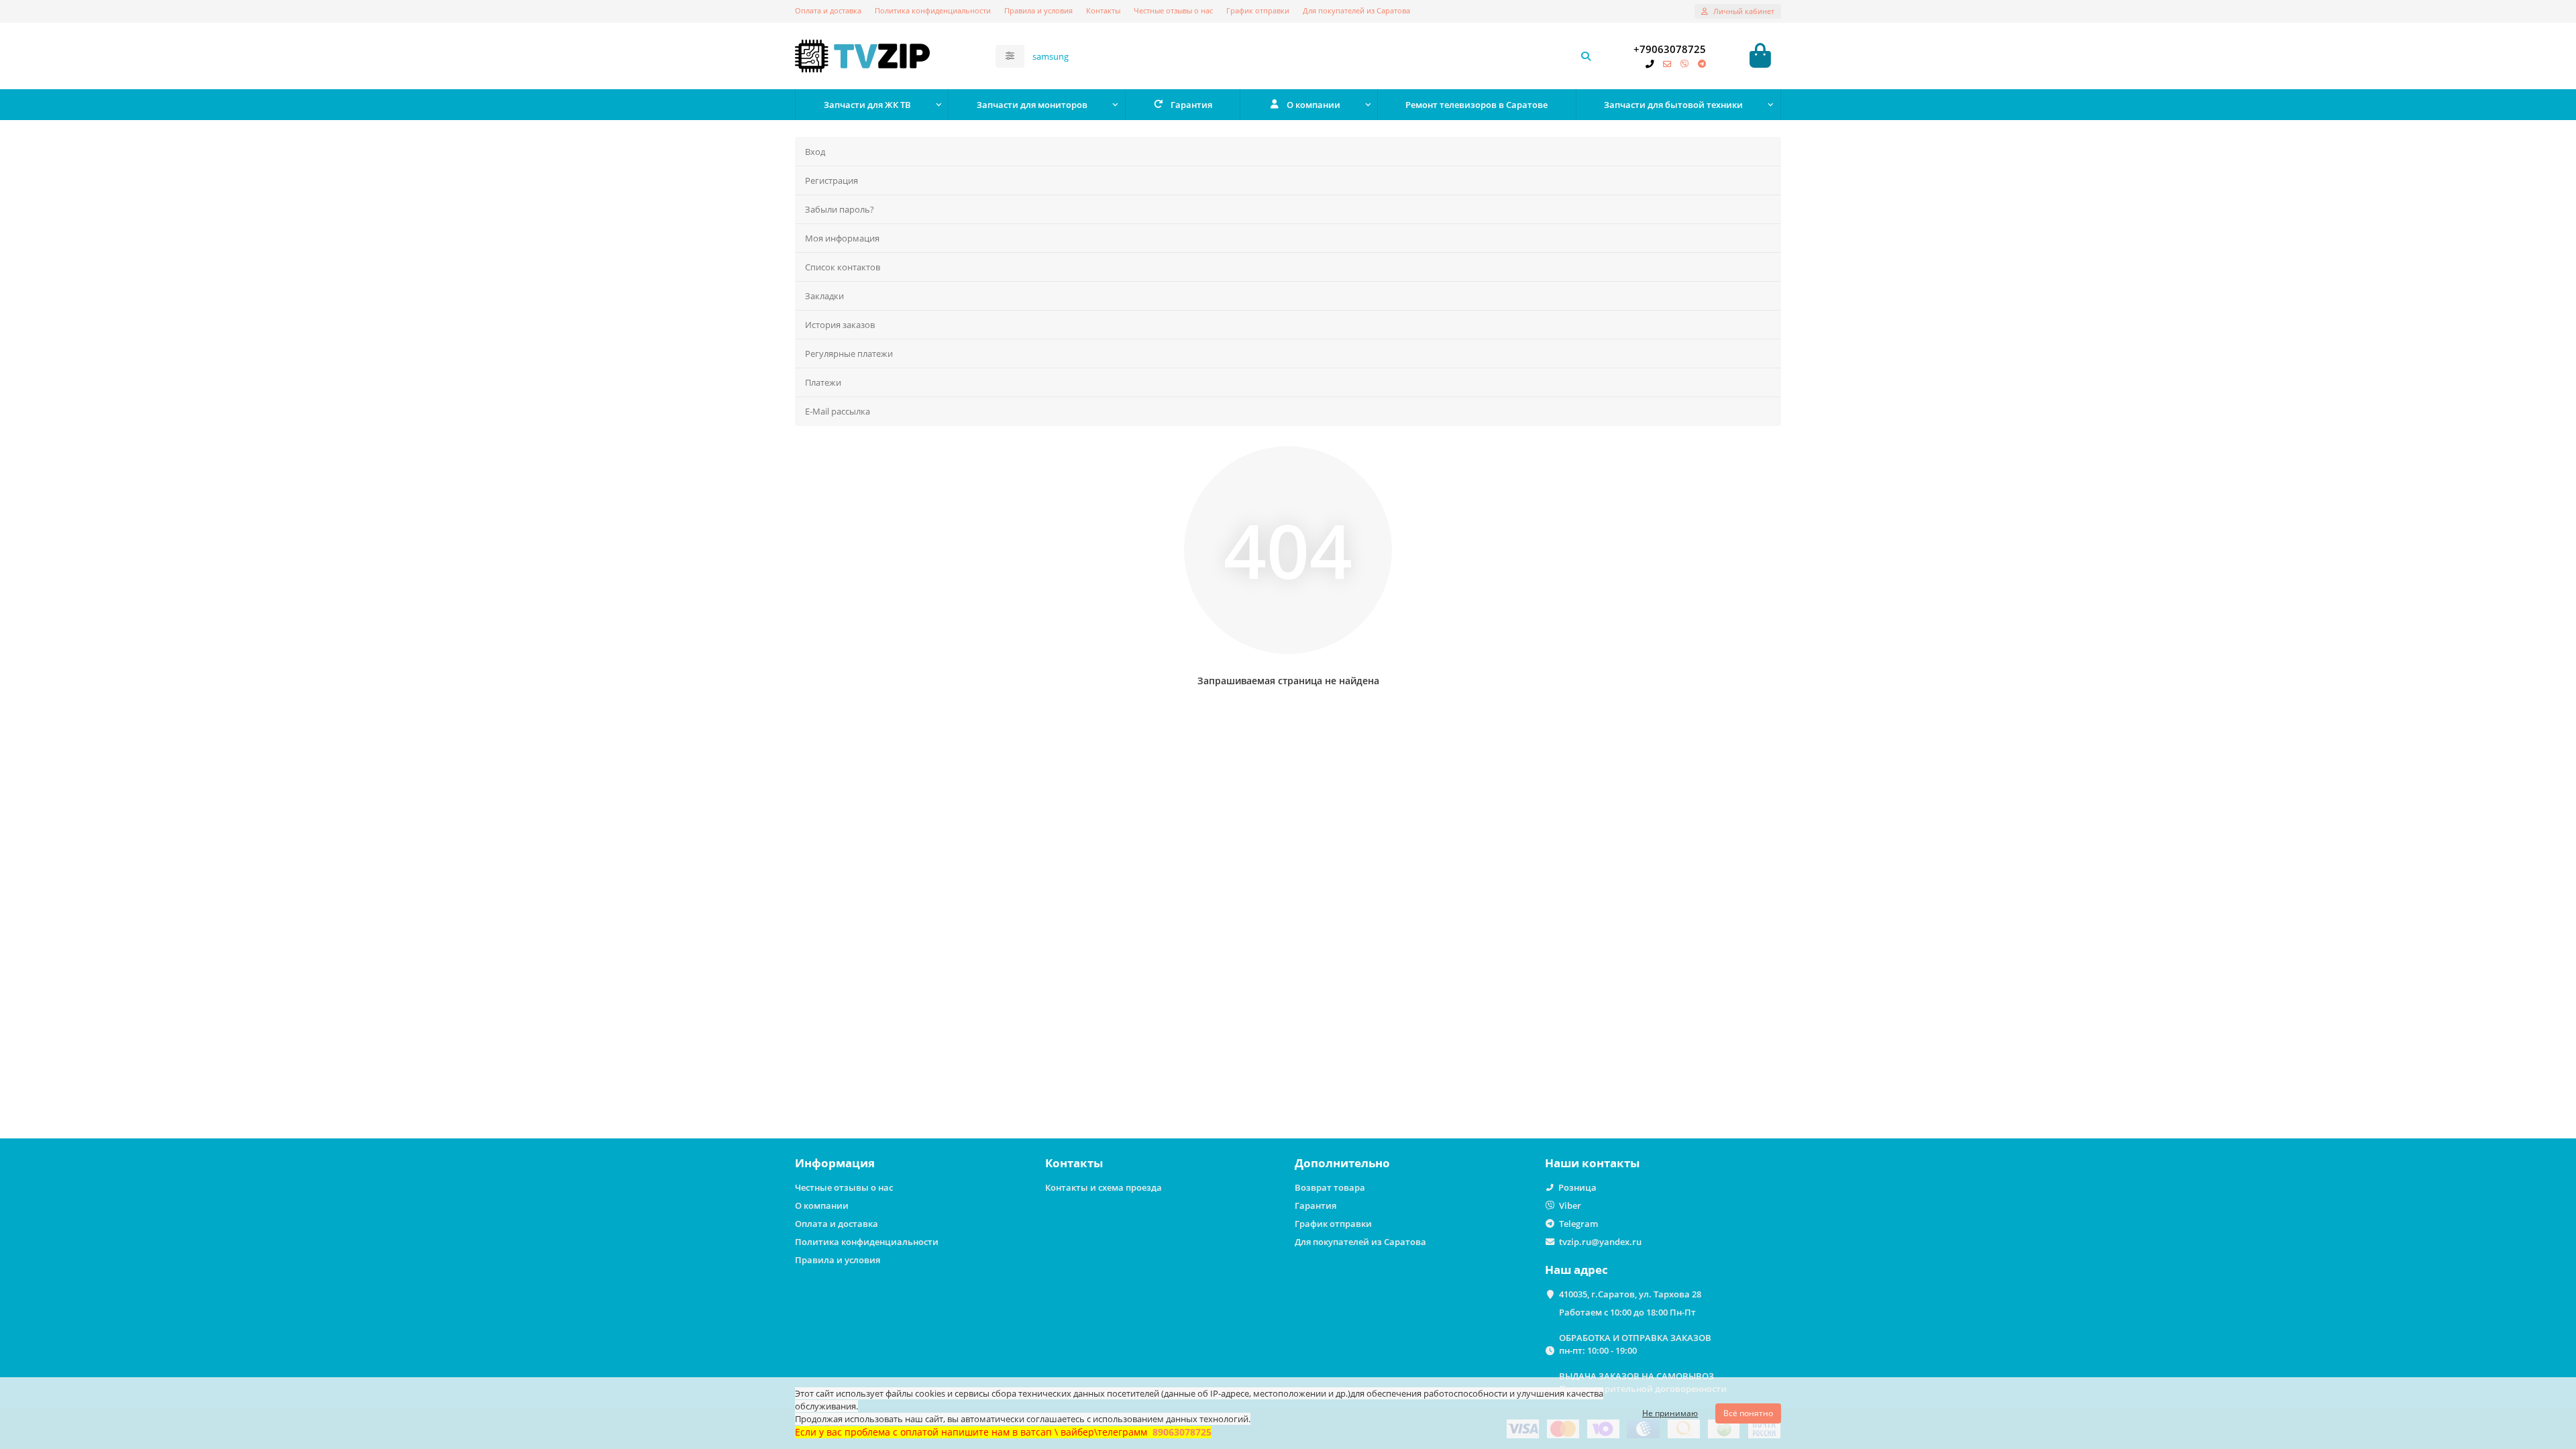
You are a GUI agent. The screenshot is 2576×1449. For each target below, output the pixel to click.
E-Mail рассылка (838, 411)
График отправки (1258, 10)
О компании (1313, 105)
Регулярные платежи (849, 354)
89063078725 (1182, 1432)
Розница (1577, 1187)
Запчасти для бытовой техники (1673, 105)
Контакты (1103, 10)
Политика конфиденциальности (933, 10)
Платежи (823, 382)
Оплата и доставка (828, 10)
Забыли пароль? (840, 209)
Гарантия (1191, 105)
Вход (815, 152)
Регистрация (831, 180)
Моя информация (842, 238)
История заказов (840, 325)
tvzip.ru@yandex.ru (1600, 1242)
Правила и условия (1038, 10)
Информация (835, 1163)
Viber (1570, 1205)
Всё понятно (1748, 1413)
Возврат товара (1330, 1187)
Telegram (1578, 1224)
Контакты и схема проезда (1104, 1187)
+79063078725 (1670, 49)
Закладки (824, 296)
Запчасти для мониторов (1032, 105)
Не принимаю (1670, 1413)
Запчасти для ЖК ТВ (867, 105)
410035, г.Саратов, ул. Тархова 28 (1630, 1294)
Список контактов (843, 267)
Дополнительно (1342, 1163)
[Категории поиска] (1010, 56)
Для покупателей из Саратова (1356, 10)
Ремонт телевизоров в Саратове (1477, 105)
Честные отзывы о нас (1173, 10)
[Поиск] (1586, 56)
